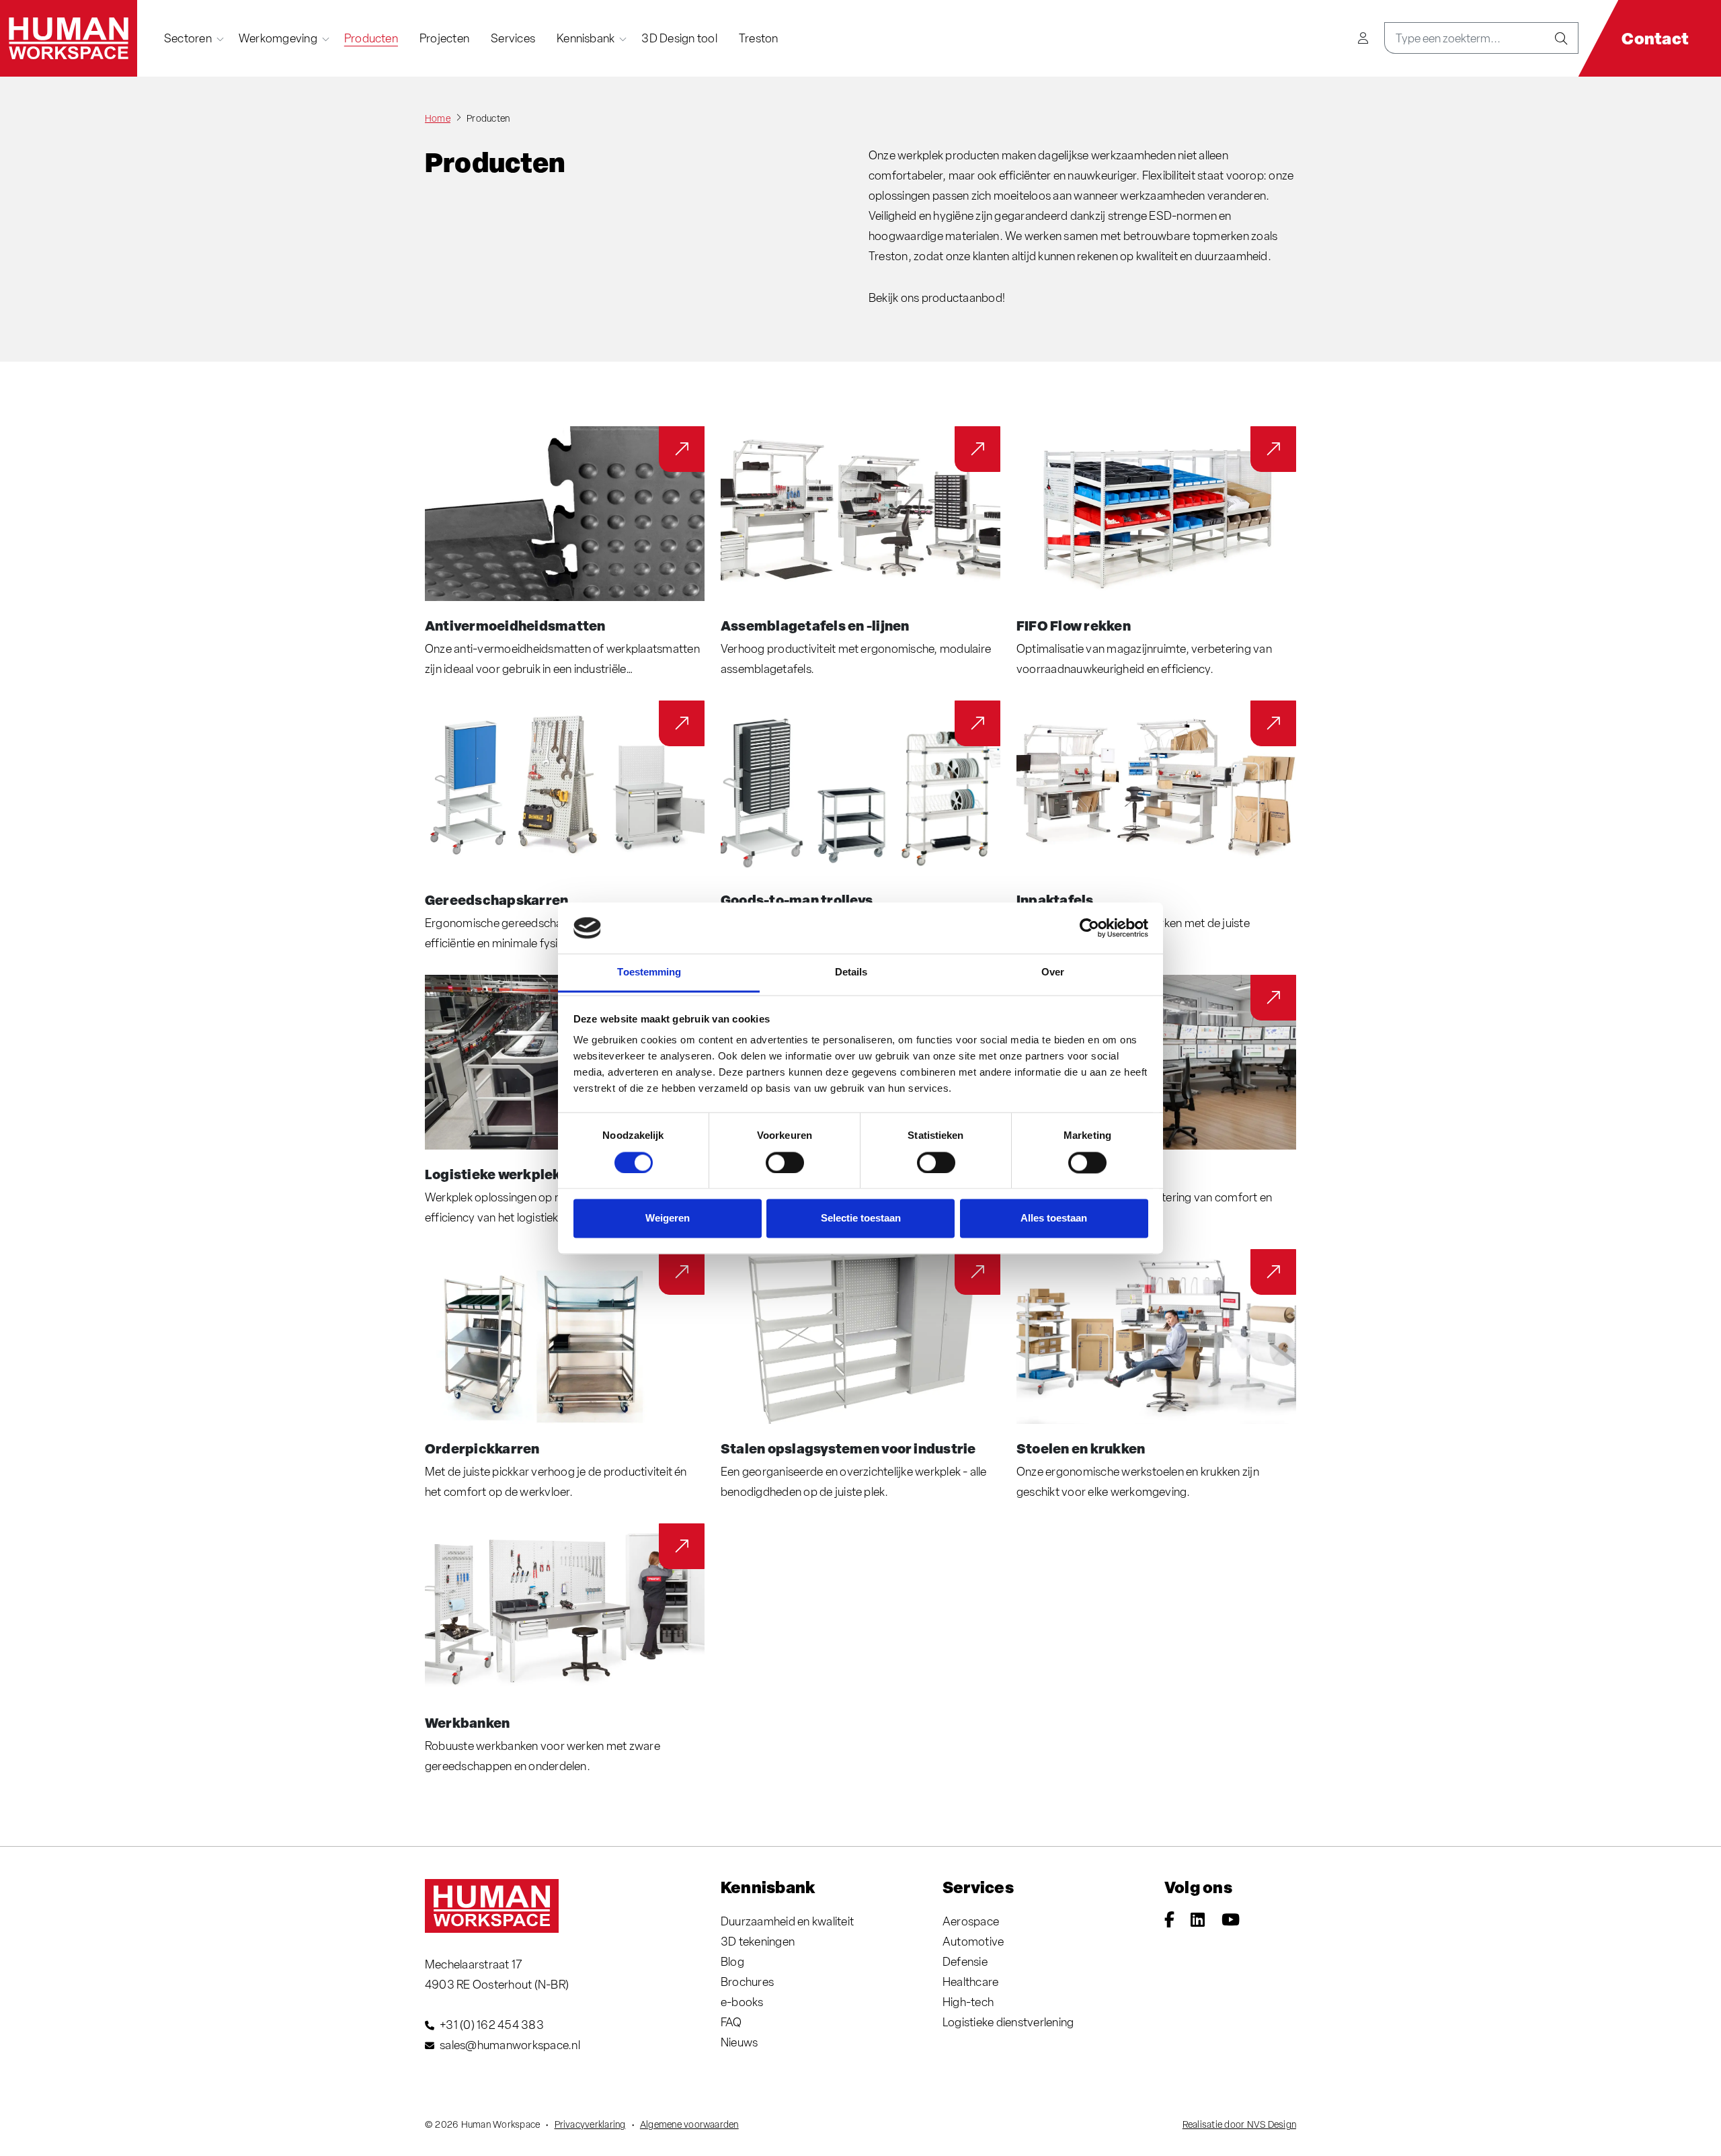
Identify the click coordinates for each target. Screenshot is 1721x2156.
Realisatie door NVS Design (1239, 2124)
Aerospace (971, 1921)
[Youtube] (1231, 1921)
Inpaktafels (1055, 900)
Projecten (444, 38)
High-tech (968, 2002)
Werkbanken (467, 1722)
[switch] (785, 1162)
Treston (759, 38)
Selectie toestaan (861, 1219)
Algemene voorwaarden (689, 2124)
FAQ (731, 2022)
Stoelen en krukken (1081, 1448)
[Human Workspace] (69, 38)
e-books (742, 2002)
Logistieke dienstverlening (1008, 2022)
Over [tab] (1053, 972)
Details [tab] (851, 972)
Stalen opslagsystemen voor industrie (848, 1448)
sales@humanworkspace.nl (510, 2045)
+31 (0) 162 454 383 (492, 2025)
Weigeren (668, 1219)
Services (513, 38)
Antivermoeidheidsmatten (515, 625)
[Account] (1363, 38)
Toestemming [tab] (649, 972)
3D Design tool (679, 38)
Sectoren (188, 38)
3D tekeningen (758, 1941)
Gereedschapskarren (496, 900)
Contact (1655, 38)
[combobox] (1465, 38)
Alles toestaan (1054, 1219)
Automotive (973, 1941)
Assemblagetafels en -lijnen (815, 625)
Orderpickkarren (482, 1448)
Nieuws (739, 2042)
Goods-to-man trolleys (797, 900)
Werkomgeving (278, 38)
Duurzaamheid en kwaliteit (787, 1921)
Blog (732, 1961)
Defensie (965, 1961)
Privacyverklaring (590, 2124)
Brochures (747, 1982)
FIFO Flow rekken (1074, 625)
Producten (371, 38)
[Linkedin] (1198, 1921)
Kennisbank (586, 38)
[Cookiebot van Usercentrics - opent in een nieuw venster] (1089, 928)
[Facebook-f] (1169, 1921)
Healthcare (970, 1982)
